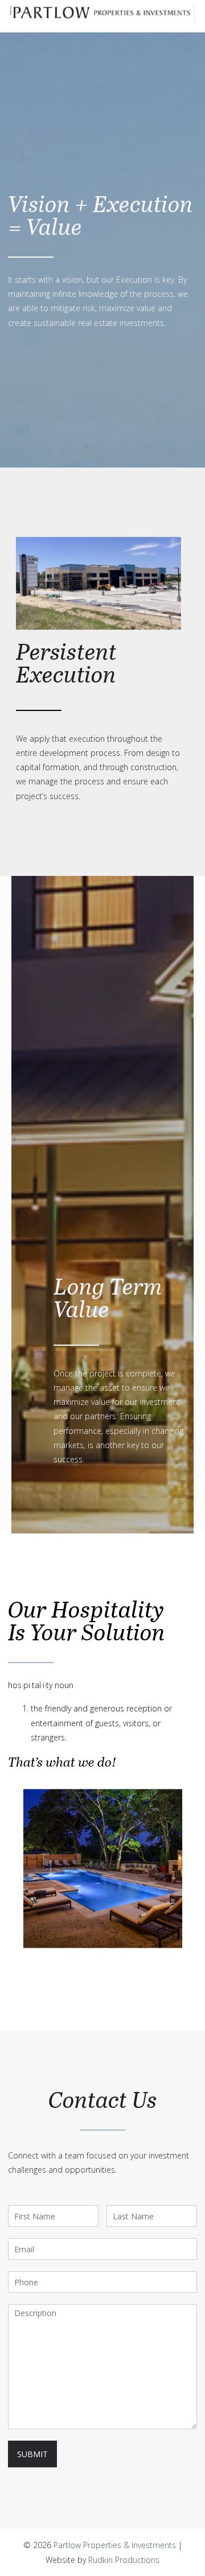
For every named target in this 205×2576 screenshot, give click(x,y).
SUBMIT (32, 2454)
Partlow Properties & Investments (115, 2545)
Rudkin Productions (124, 2560)
